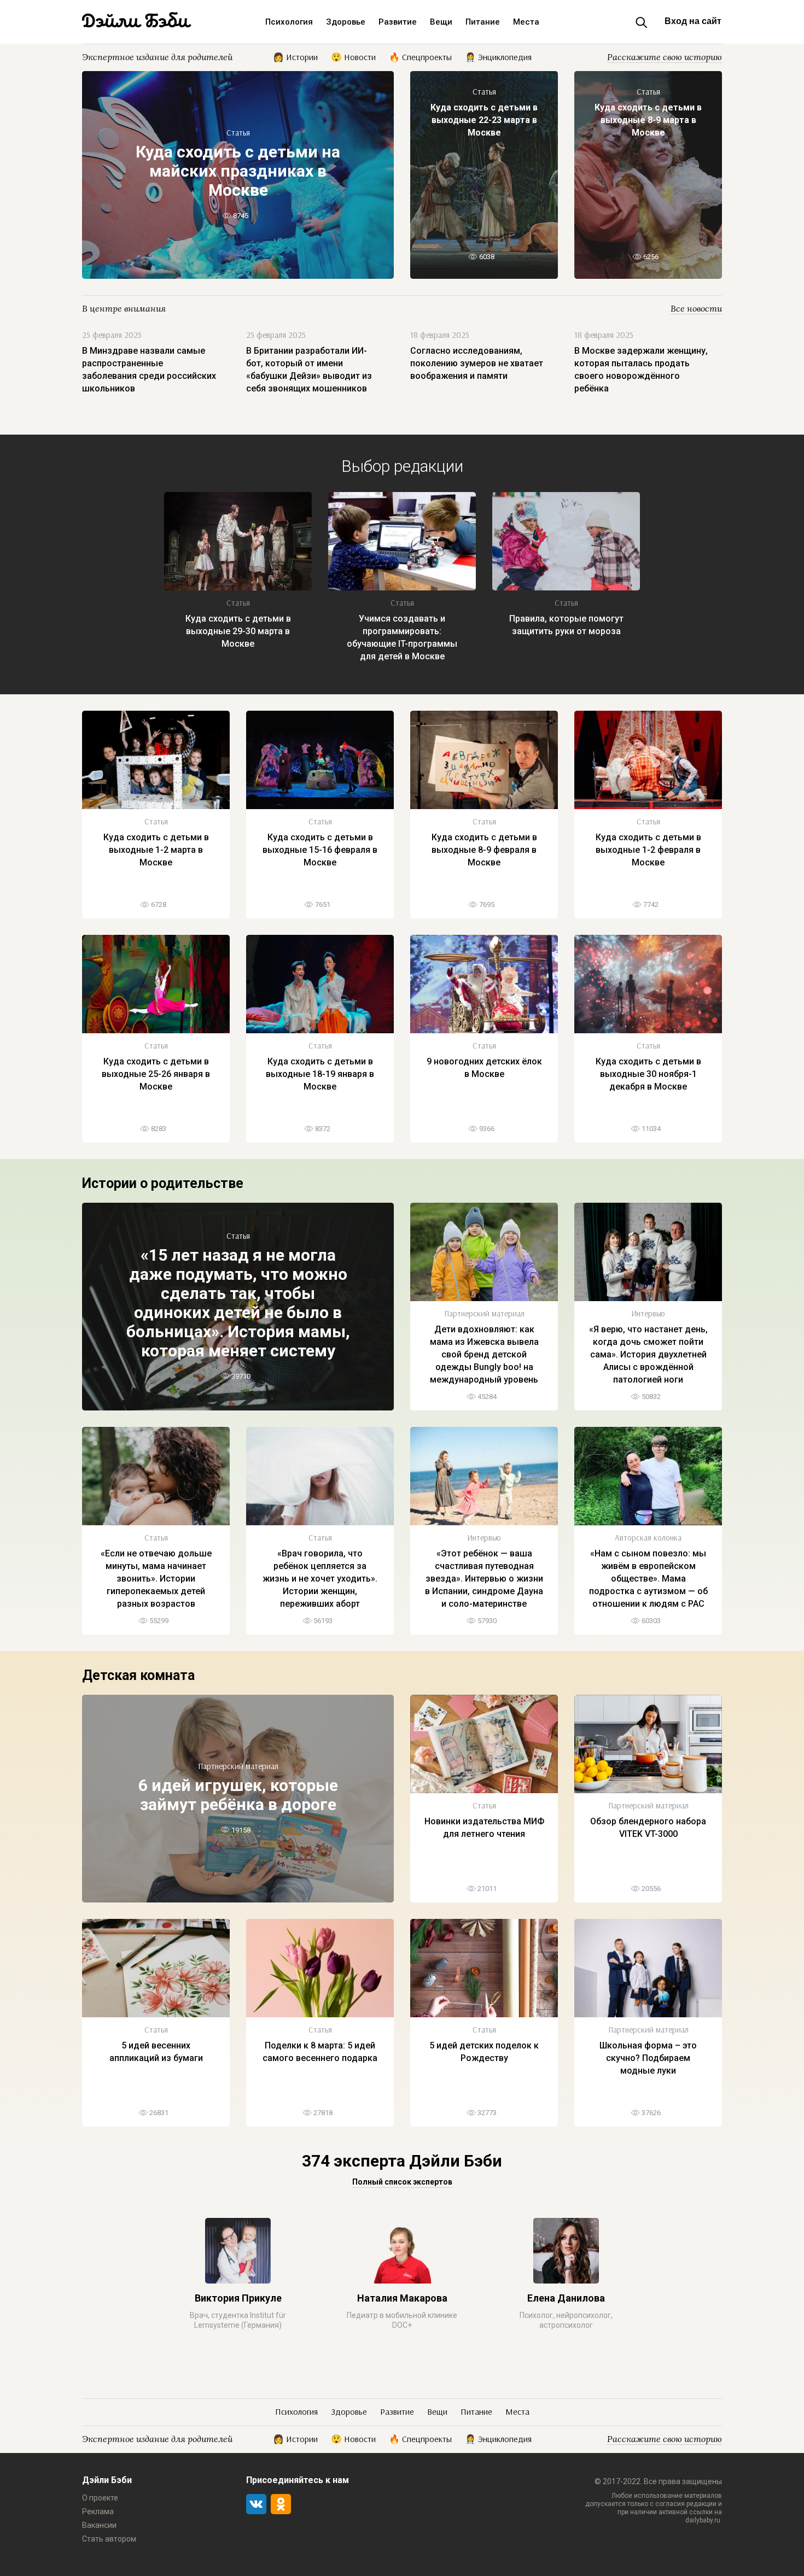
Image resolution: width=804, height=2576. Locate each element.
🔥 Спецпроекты (420, 56)
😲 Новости (353, 56)
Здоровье (346, 22)
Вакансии (99, 2525)
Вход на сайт (693, 21)
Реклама (98, 2511)
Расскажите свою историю (665, 57)
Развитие (398, 22)
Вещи (441, 22)
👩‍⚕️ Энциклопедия (498, 56)
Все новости (696, 308)
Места (526, 22)
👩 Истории (295, 56)
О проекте (100, 2498)
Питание (483, 22)
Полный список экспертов (402, 2182)
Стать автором (109, 2539)
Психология (289, 22)
